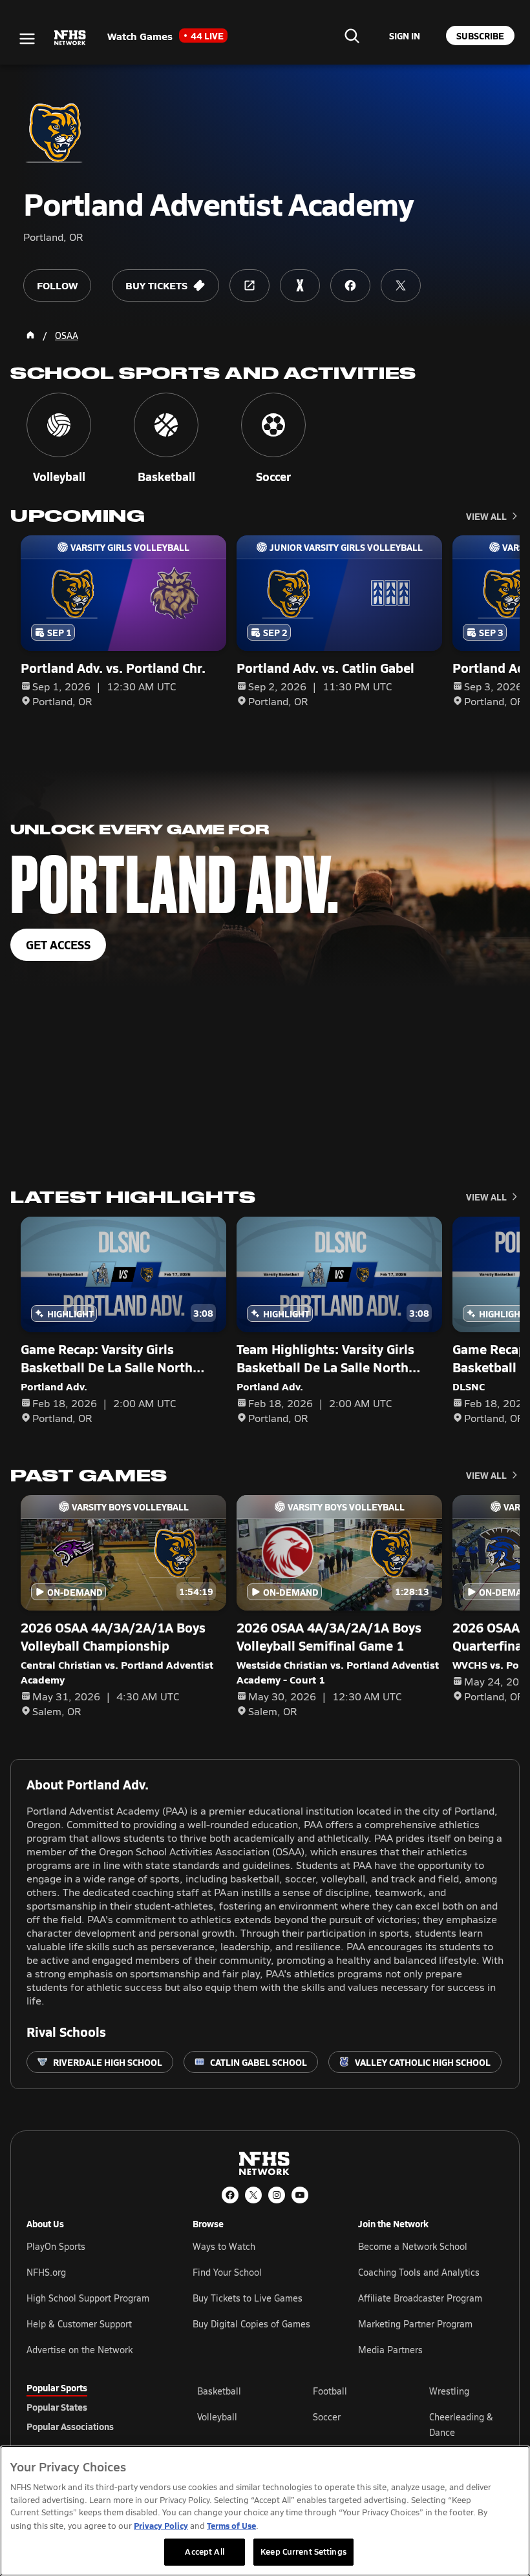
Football (330, 2391)
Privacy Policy (161, 2525)
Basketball (219, 2391)
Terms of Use (231, 2525)
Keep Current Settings (303, 2551)
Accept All (204, 2551)
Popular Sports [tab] (57, 2387)
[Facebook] (230, 2195)
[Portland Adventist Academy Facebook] (350, 285)
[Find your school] (352, 36)
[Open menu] (27, 39)
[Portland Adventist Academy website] (249, 285)
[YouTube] (300, 2195)
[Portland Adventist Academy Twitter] (401, 285)
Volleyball (217, 2417)
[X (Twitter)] (253, 2195)
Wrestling (449, 2391)
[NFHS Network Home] (70, 38)
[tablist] (91, 2407)
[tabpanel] (350, 2424)
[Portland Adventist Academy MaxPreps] (300, 285)
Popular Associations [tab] (70, 2426)
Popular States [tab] (57, 2407)
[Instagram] (277, 2195)
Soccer (327, 2417)
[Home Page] (30, 335)
